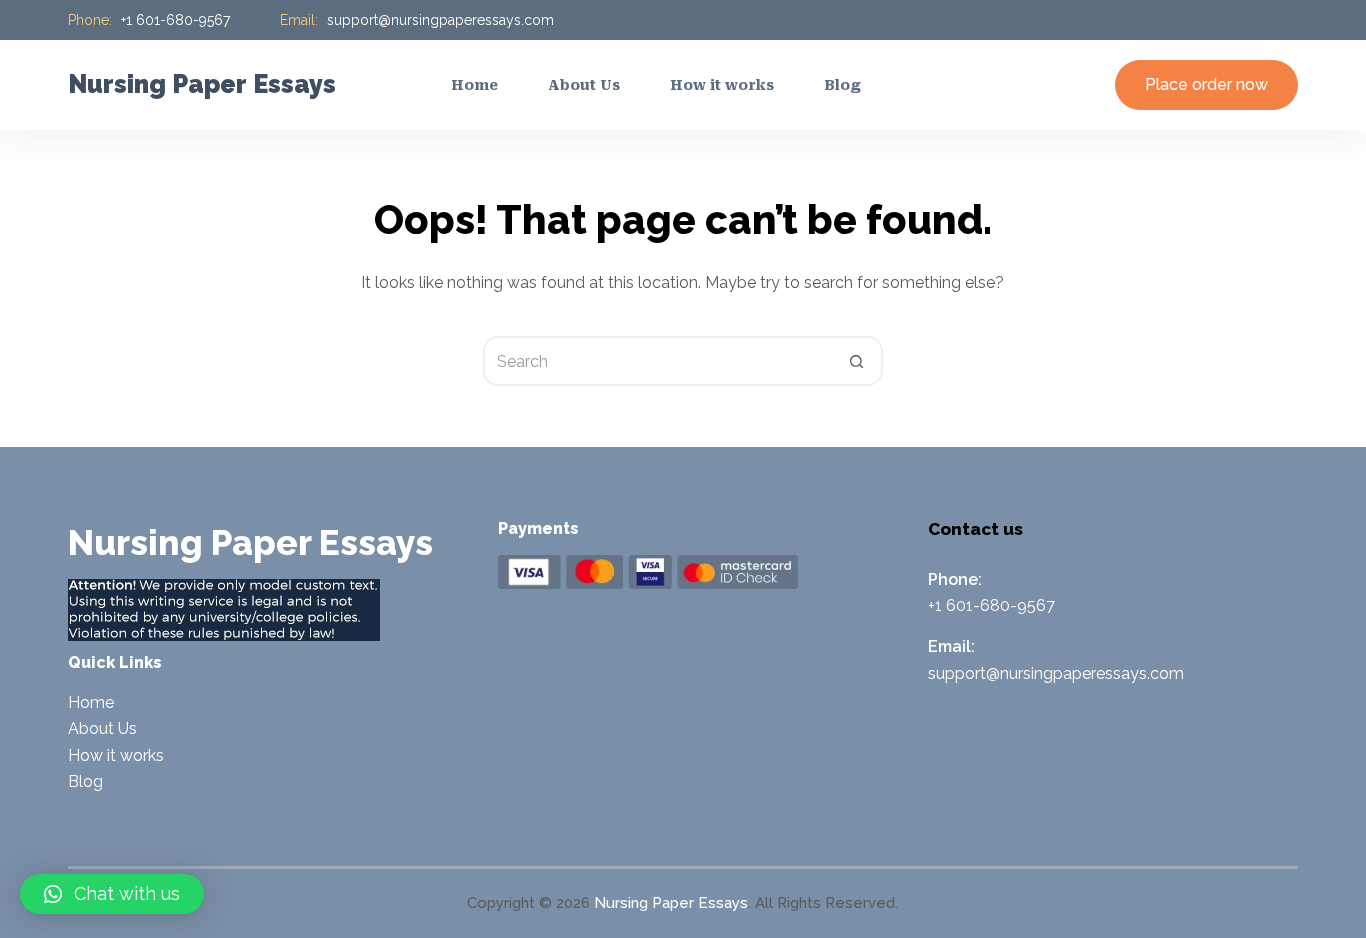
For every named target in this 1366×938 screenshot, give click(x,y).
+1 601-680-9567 (175, 20)
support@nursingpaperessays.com (440, 20)
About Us (102, 728)
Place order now (1206, 84)
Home (91, 702)
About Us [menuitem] (584, 85)
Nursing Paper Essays (202, 84)
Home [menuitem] (474, 85)
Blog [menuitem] (842, 85)
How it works (116, 755)
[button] (112, 894)
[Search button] (858, 361)
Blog (85, 781)
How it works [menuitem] (722, 85)
